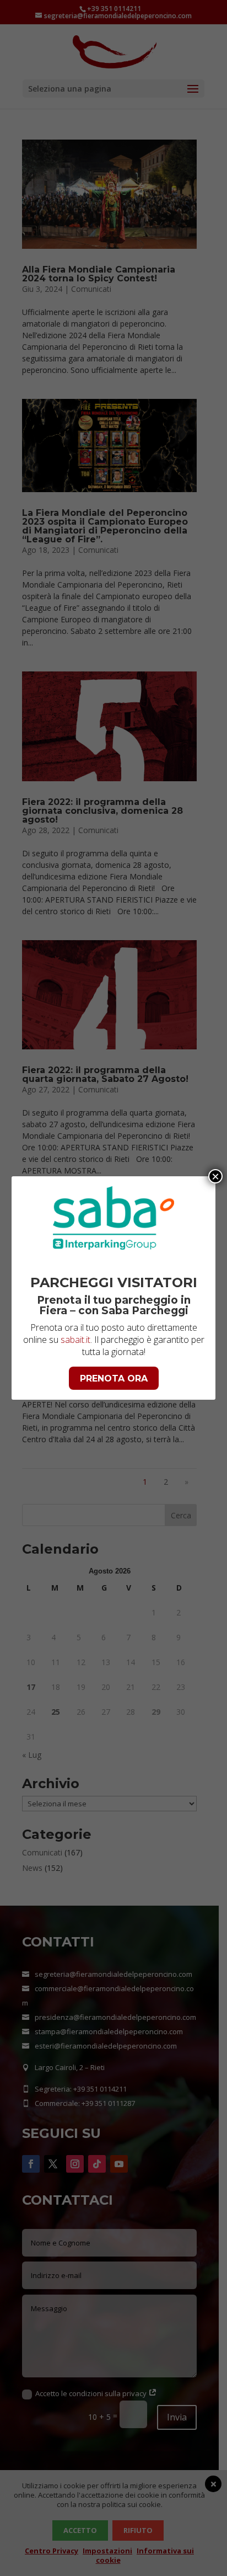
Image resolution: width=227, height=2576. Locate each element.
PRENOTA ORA (114, 1378)
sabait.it (75, 1340)
